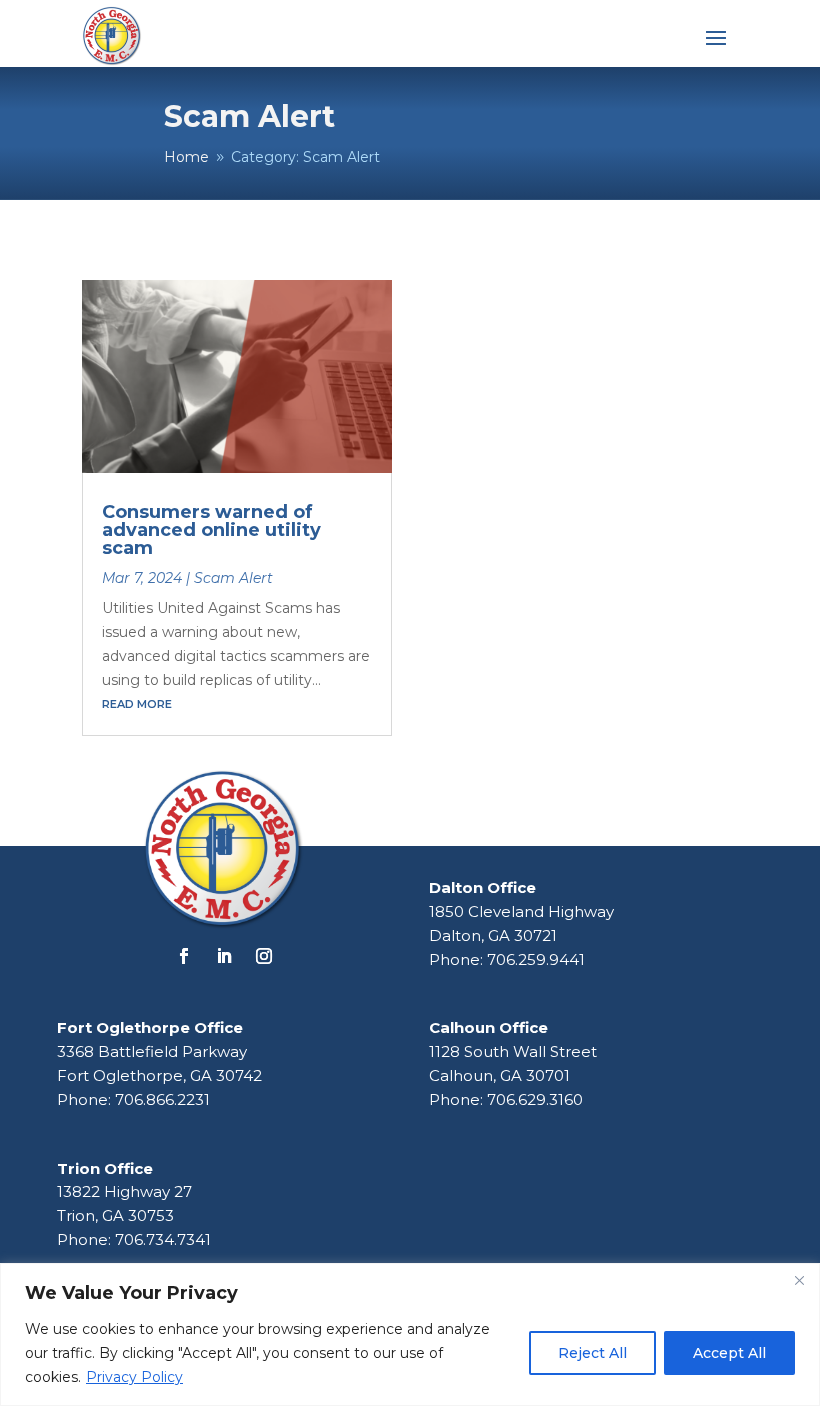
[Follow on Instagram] (264, 956)
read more (137, 704)
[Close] (799, 1280)
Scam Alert (233, 578)
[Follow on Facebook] (184, 956)
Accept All (729, 1353)
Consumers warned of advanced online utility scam (211, 530)
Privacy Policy (134, 1377)
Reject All (592, 1353)
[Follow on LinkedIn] (224, 956)
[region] (410, 1334)
